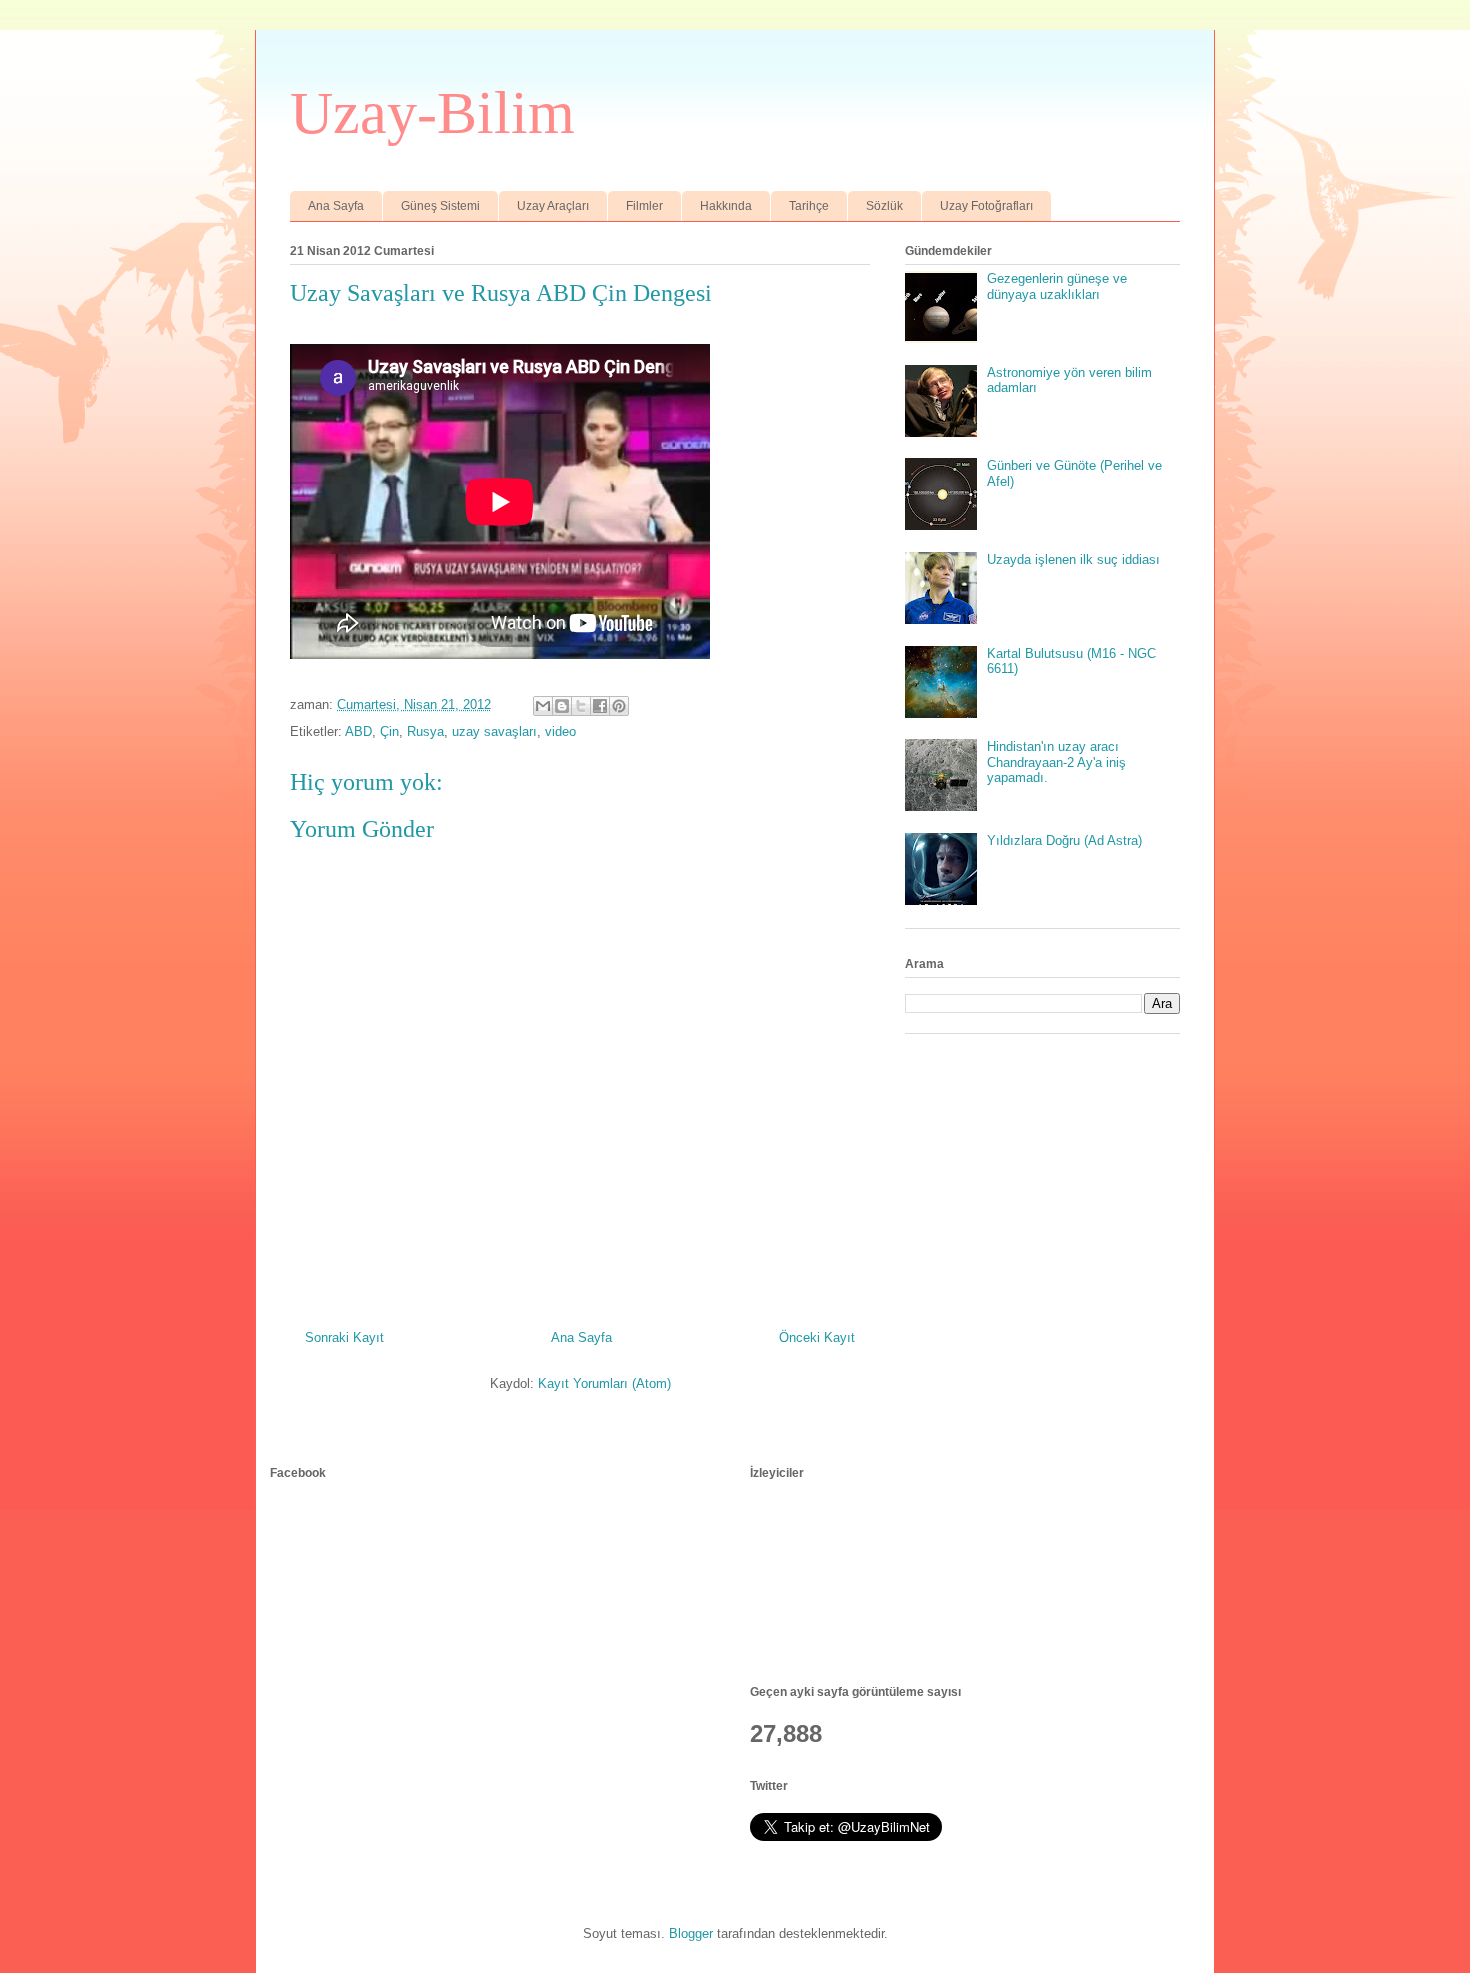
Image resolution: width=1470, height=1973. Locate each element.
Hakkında (726, 206)
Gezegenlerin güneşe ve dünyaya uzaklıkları (1057, 286)
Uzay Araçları (553, 206)
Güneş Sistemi (440, 206)
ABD (358, 731)
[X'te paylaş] (581, 706)
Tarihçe (809, 206)
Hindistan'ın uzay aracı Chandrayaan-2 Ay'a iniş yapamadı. (1056, 762)
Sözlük (884, 206)
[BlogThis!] (562, 706)
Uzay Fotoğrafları (986, 206)
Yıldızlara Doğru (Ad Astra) (1064, 840)
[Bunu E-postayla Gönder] (543, 706)
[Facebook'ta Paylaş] (600, 706)
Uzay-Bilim (432, 113)
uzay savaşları (494, 731)
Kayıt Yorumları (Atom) (604, 1383)
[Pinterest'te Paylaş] (619, 706)
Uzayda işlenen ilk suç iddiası (1073, 559)
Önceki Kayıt (817, 1337)
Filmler (644, 206)
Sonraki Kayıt (344, 1337)
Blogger (691, 1933)
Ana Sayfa (336, 206)
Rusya (425, 731)
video (560, 731)
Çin (389, 731)
